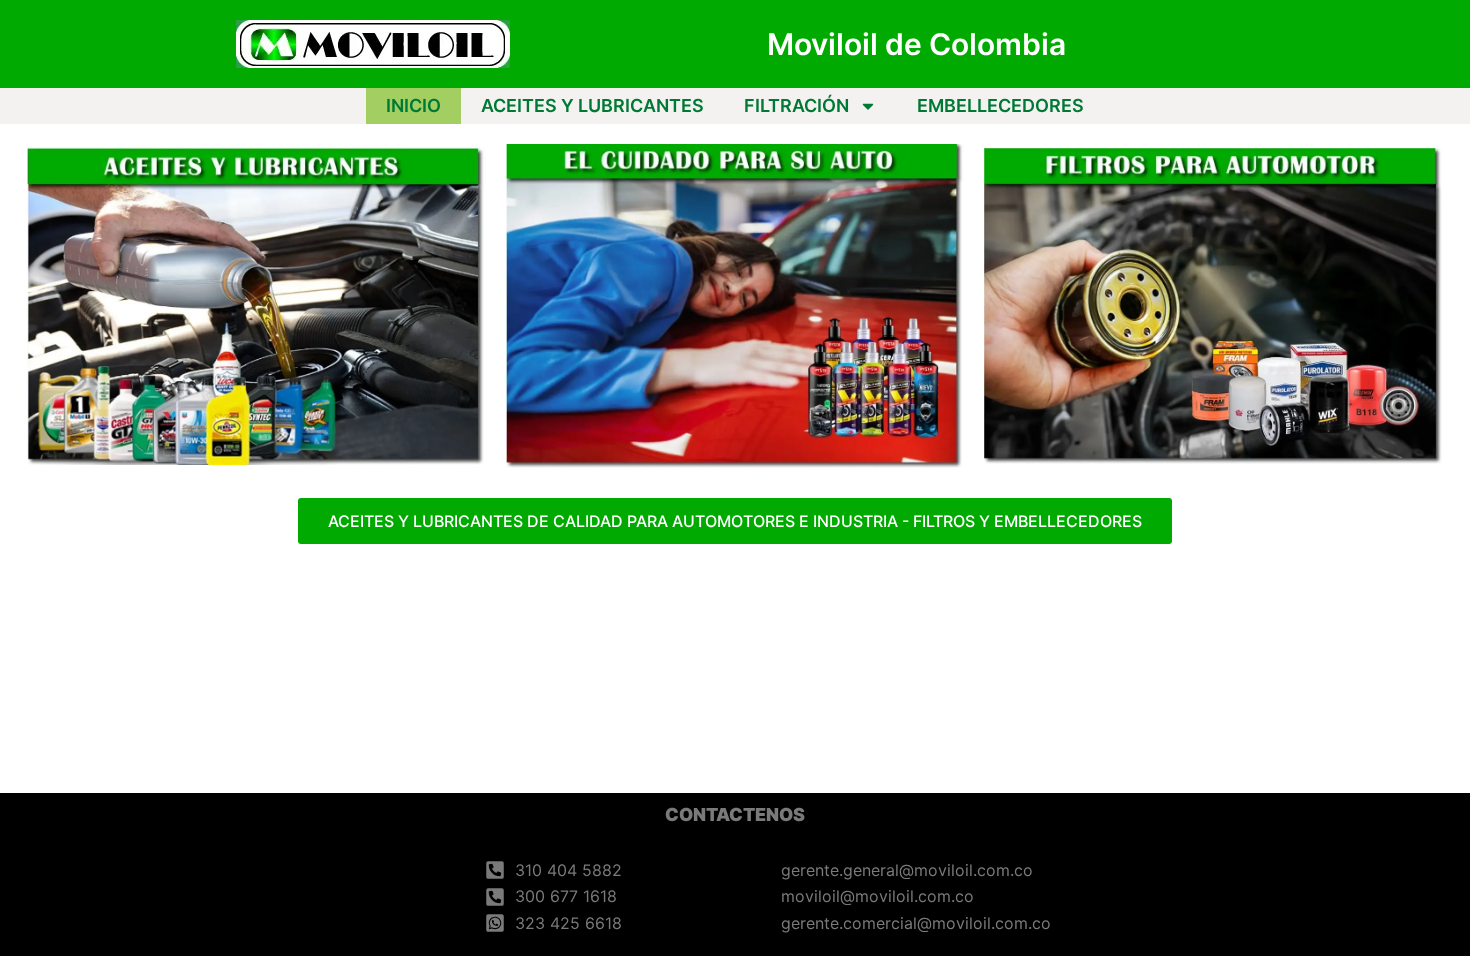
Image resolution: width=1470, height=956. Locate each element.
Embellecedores (1000, 105)
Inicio (413, 105)
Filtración (796, 105)
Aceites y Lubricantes (592, 105)
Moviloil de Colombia (916, 44)
